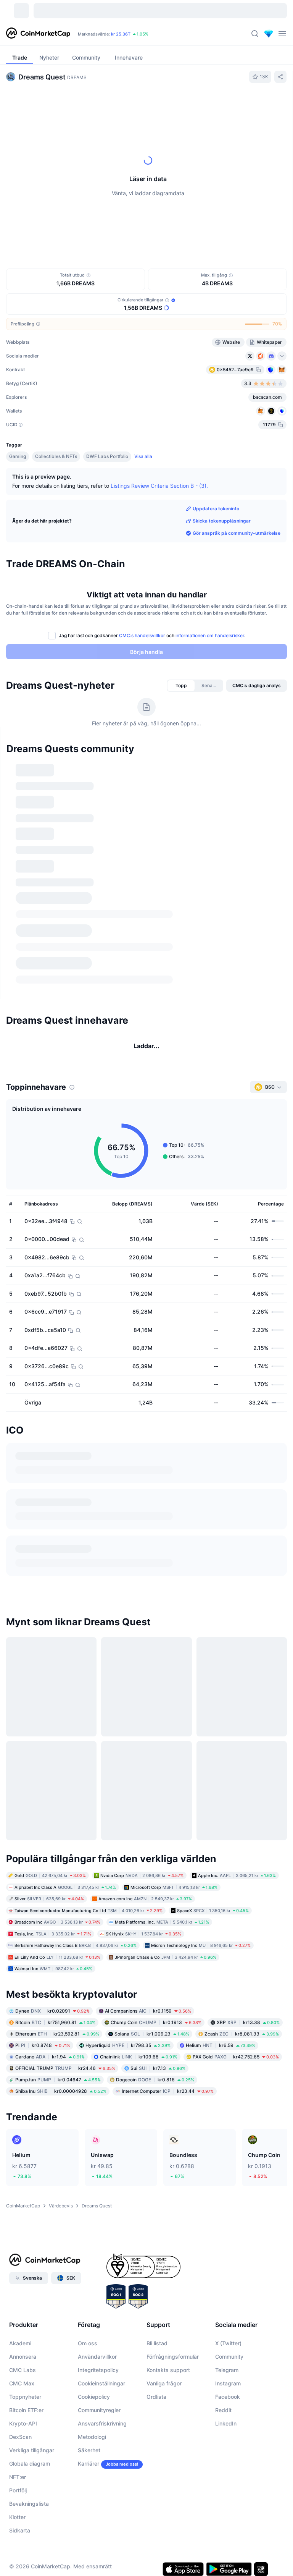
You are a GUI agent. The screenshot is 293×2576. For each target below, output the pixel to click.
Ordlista (156, 2358)
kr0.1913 (156, 1984)
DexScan (20, 2399)
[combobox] (168, 104)
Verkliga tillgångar (32, 2412)
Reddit (223, 2372)
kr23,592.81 (57, 1996)
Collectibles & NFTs (56, 456)
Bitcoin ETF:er (26, 2372)
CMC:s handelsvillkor (142, 635)
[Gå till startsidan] (38, 34)
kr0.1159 (148, 1973)
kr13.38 (248, 1984)
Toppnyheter (25, 2358)
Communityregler (99, 2372)
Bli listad (157, 2305)
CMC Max (22, 2345)
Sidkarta (20, 2492)
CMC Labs (23, 2332)
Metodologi (92, 2399)
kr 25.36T (121, 34)
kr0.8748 (43, 2007)
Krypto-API (23, 2385)
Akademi (20, 2305)
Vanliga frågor (164, 2345)
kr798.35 (128, 2007)
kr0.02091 (52, 1973)
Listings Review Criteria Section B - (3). (159, 485)
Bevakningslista (29, 2465)
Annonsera (23, 2318)
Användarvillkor (97, 2318)
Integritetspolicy (98, 2332)
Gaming (18, 456)
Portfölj (18, 2452)
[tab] (76, 104)
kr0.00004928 (61, 2053)
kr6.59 (221, 2007)
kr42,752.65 (236, 2019)
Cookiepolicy (94, 2358)
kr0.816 (155, 2041)
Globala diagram (30, 2425)
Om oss (88, 2305)
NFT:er (18, 2439)
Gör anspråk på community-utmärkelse (237, 533)
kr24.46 (65, 2030)
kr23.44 (168, 2053)
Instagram (228, 2345)
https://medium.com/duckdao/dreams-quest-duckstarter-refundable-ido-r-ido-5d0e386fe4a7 (142, 1483)
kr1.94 (50, 2019)
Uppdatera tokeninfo (216, 509)
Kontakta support (168, 2332)
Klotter (17, 2479)
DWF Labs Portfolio (107, 456)
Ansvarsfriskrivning (102, 2385)
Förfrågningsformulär (173, 2318)
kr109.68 (139, 2019)
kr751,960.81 (55, 1984)
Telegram (227, 2332)
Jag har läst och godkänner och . (152, 635)
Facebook (228, 2358)
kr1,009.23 (152, 1996)
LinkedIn (226, 2385)
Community (229, 2318)
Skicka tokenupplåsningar (222, 521)
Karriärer (89, 2425)
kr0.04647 (58, 2041)
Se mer (270, 764)
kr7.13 (158, 2030)
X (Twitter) (228, 2305)
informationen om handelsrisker (210, 635)
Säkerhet (89, 2412)
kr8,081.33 (242, 1996)
